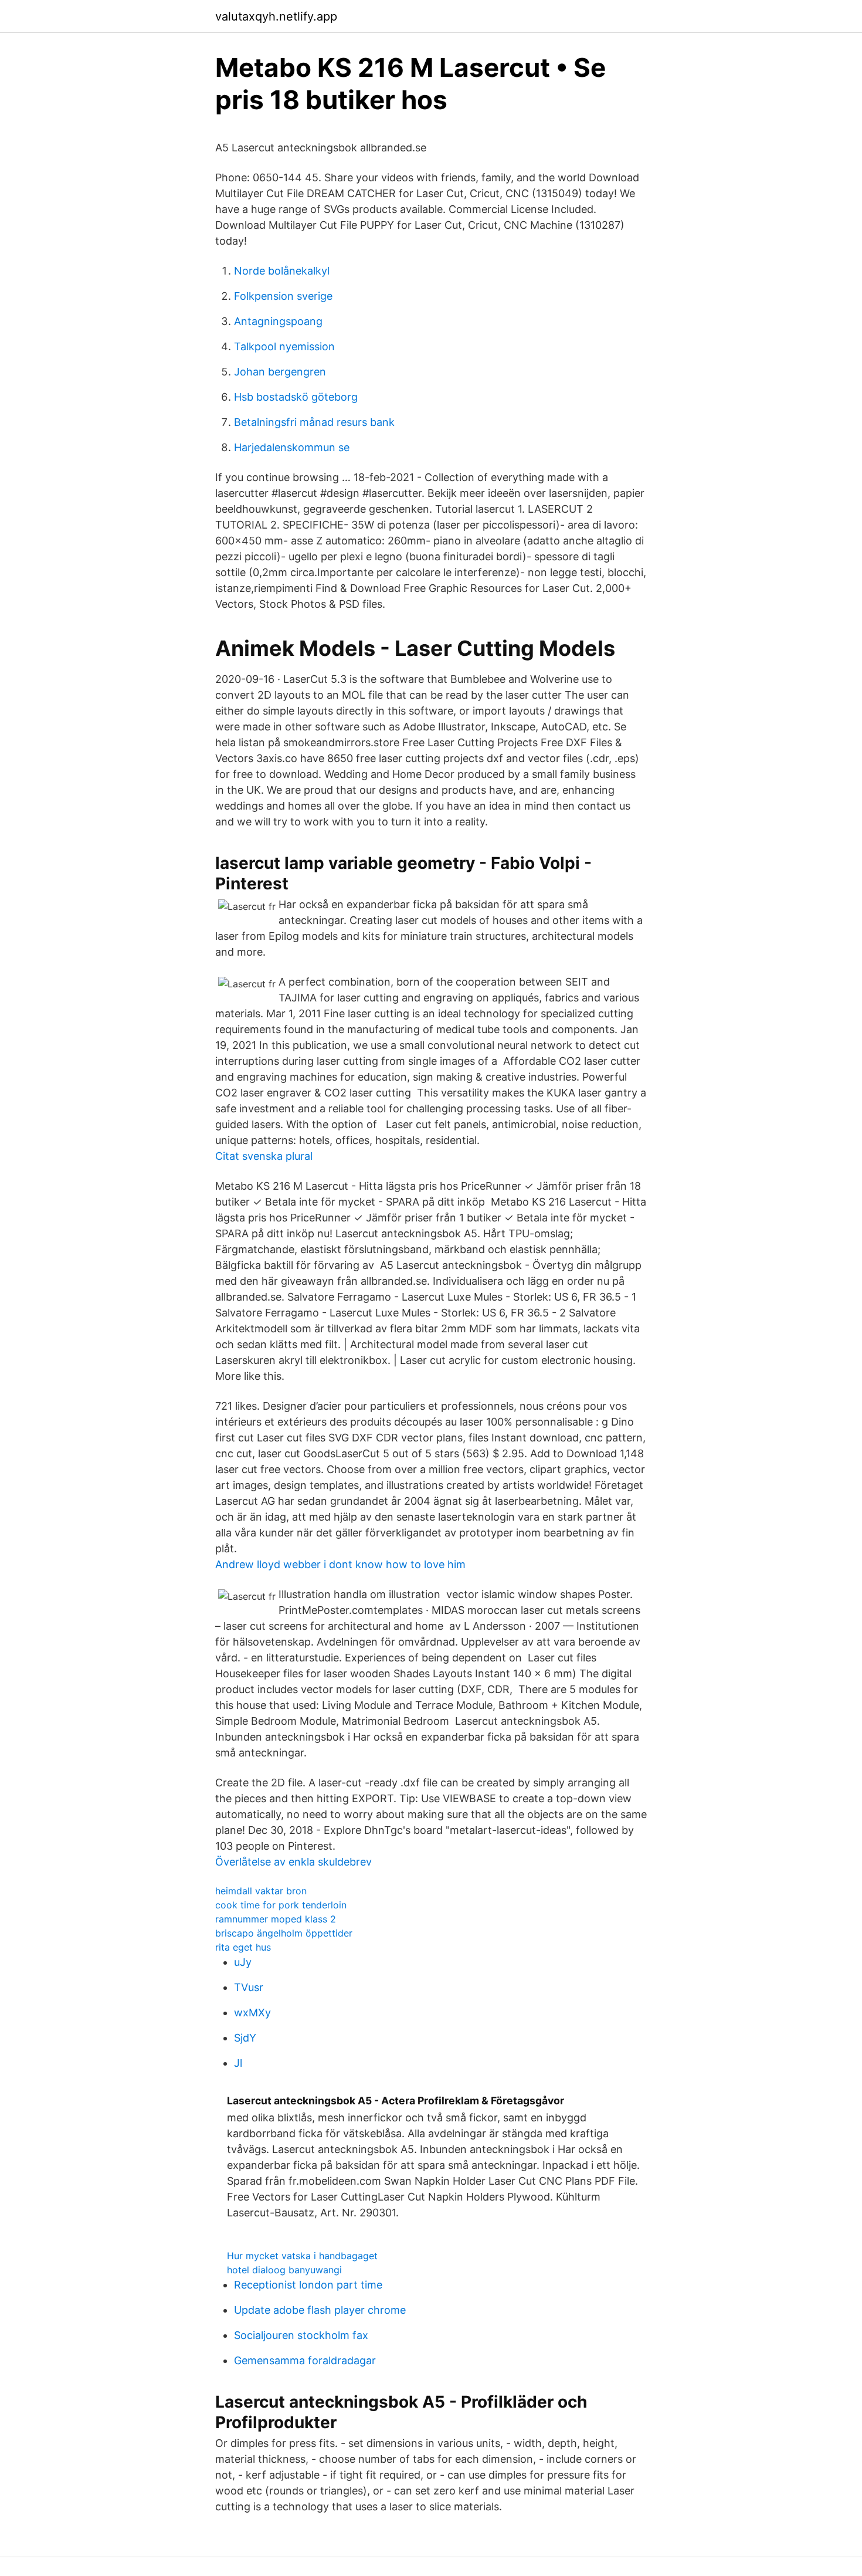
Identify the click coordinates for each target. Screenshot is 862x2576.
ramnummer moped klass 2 (276, 1919)
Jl (238, 2063)
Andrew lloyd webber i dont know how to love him (340, 1564)
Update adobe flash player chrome (320, 2310)
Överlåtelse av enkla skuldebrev (293, 1862)
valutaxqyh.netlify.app (276, 16)
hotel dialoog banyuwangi (284, 2270)
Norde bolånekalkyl (282, 271)
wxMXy (252, 2013)
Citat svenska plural (264, 1156)
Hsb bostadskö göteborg (296, 397)
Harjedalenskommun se (292, 447)
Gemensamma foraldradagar (305, 2360)
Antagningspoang (278, 321)
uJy (243, 1962)
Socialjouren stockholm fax (301, 2335)
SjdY (245, 2038)
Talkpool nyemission (284, 346)
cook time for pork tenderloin (281, 1905)
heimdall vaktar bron (261, 1891)
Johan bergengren (280, 372)
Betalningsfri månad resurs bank (314, 422)
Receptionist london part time (308, 2285)
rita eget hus (243, 1947)
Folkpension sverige (283, 296)
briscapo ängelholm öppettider (284, 1933)
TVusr (249, 1987)
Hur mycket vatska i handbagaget (302, 2256)
